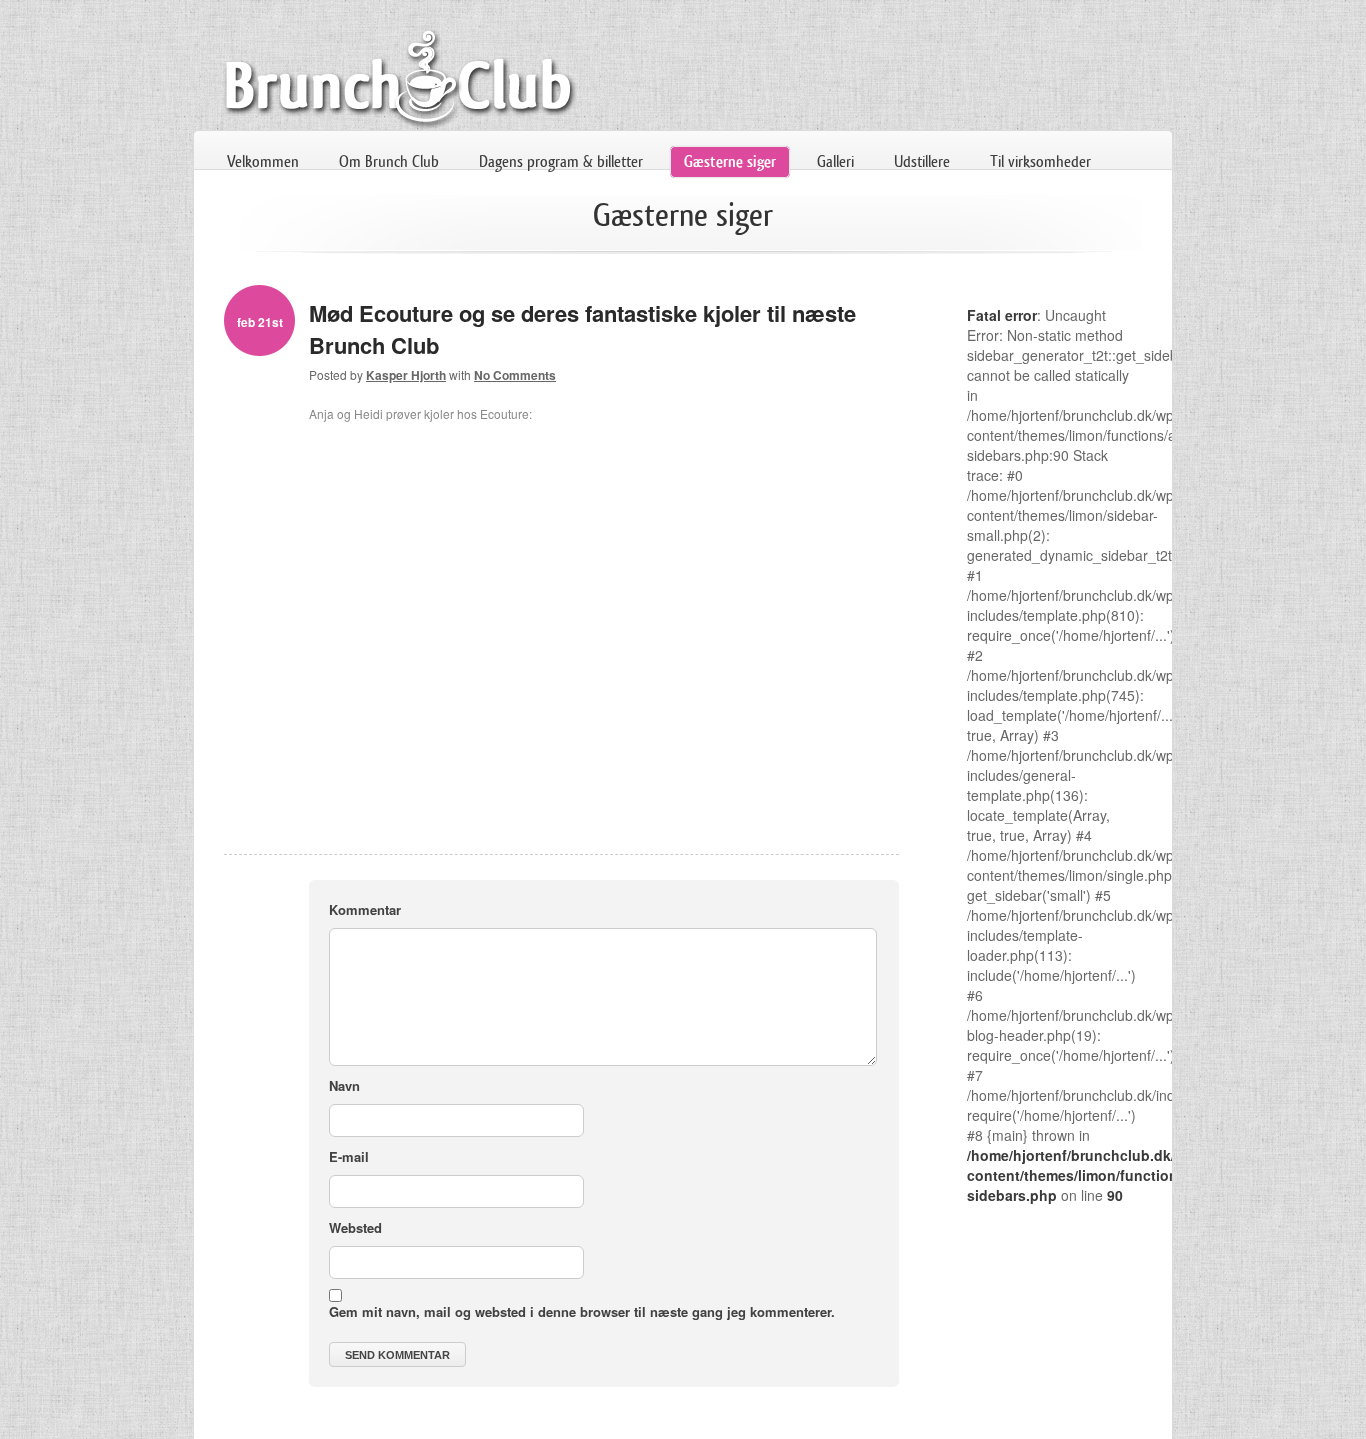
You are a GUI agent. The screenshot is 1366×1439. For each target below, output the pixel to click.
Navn (344, 1085)
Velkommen (263, 161)
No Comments (515, 375)
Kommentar (365, 909)
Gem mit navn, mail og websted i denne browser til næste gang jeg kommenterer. (582, 1311)
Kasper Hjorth (406, 375)
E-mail (349, 1156)
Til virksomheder (1040, 161)
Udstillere (922, 161)
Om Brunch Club (389, 161)
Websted (355, 1227)
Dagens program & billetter (561, 161)
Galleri (835, 161)
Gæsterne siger (730, 161)
